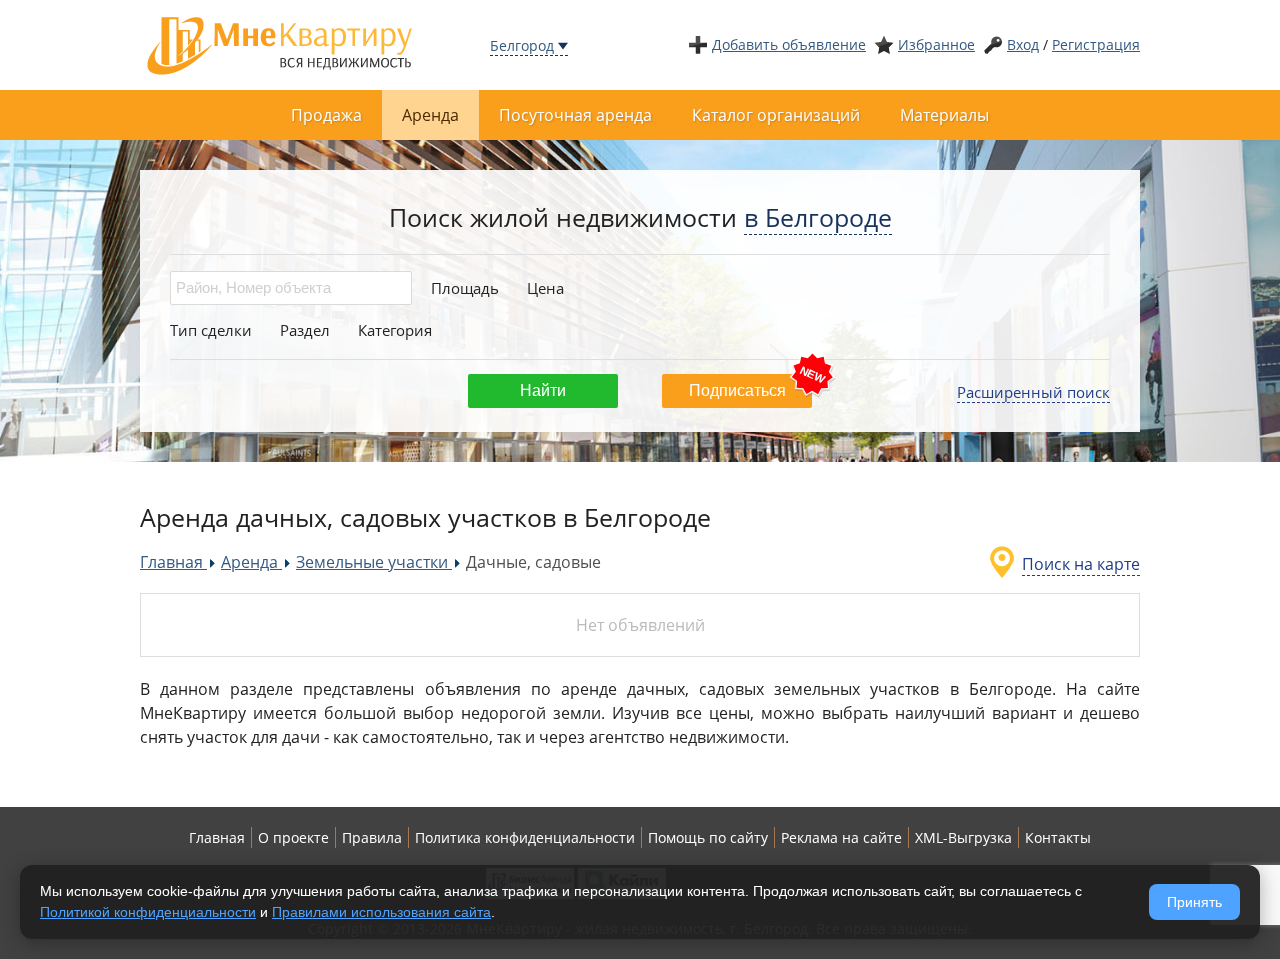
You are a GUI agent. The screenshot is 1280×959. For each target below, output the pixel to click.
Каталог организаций (776, 115)
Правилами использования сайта (381, 912)
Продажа (326, 115)
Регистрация (1096, 44)
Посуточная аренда (575, 115)
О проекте (293, 837)
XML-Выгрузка (963, 837)
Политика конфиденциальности (525, 837)
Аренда (430, 115)
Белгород (522, 45)
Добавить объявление (789, 44)
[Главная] (280, 43)
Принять (1194, 902)
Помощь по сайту (708, 837)
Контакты (1058, 837)
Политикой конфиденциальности (148, 912)
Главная (217, 837)
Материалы (944, 115)
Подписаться (737, 390)
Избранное (936, 44)
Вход (1023, 44)
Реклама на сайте (841, 837)
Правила (372, 837)
